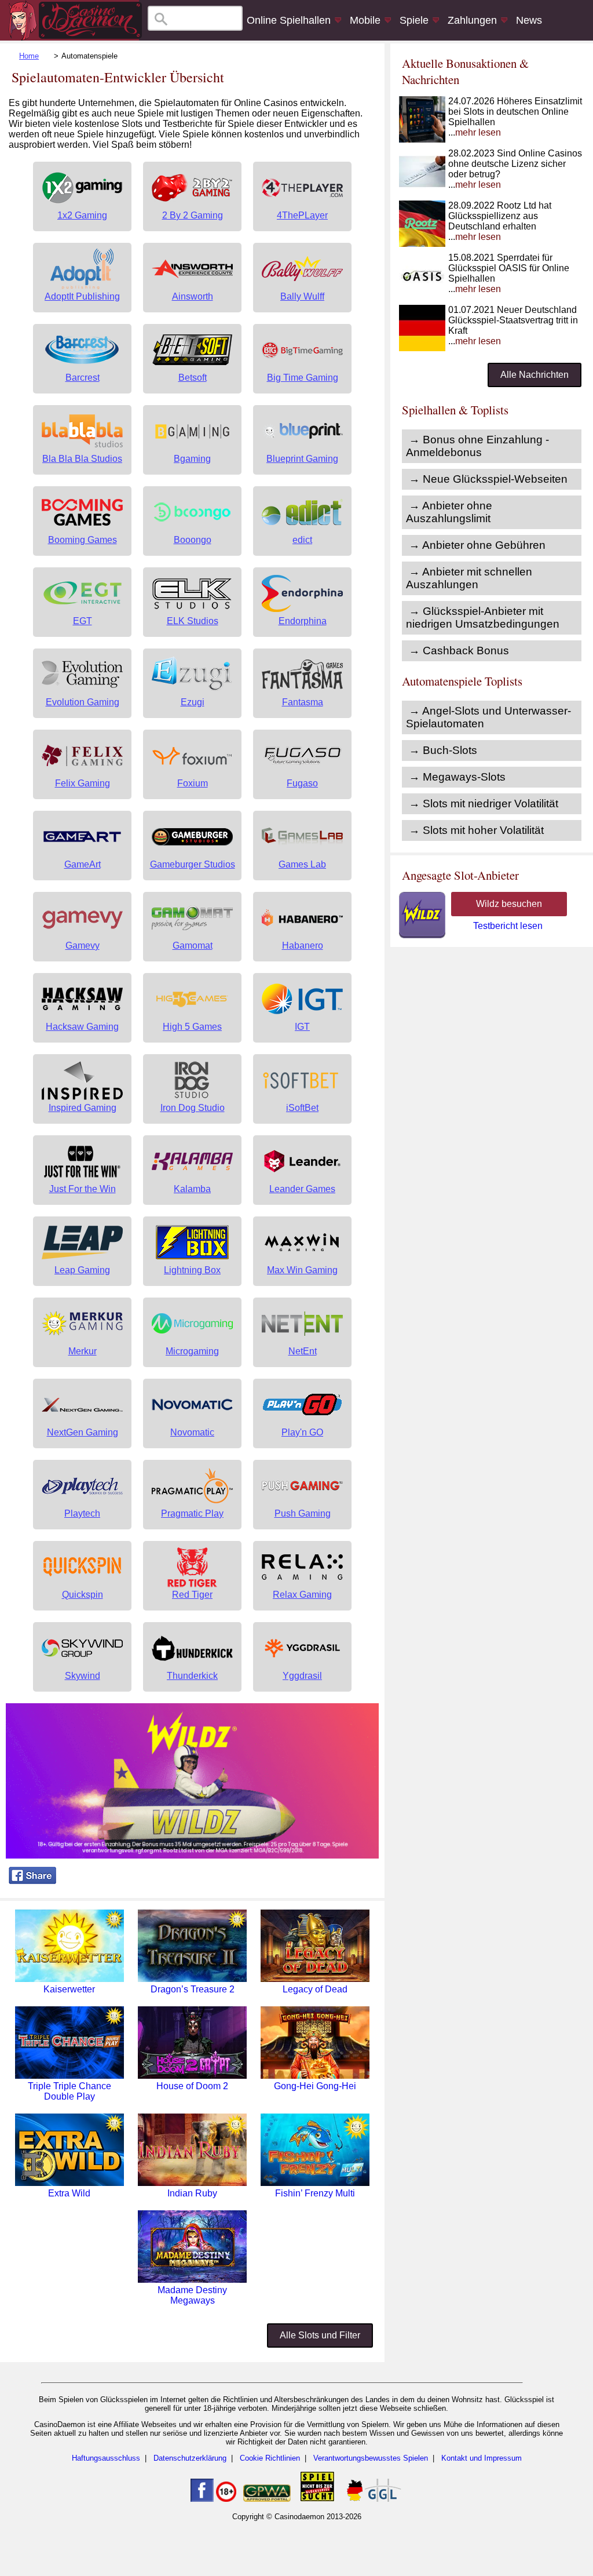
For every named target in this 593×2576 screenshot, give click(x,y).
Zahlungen (472, 20)
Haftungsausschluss (106, 2458)
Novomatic (192, 1432)
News (529, 20)
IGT (302, 1027)
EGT (83, 621)
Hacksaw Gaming (82, 1027)
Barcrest (83, 378)
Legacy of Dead (315, 1989)
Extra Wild (69, 2193)
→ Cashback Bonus (459, 651)
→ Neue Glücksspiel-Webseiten (488, 479)
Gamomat (193, 945)
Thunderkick (192, 1676)
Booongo (193, 540)
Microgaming (192, 1351)
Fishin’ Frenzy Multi (315, 2193)
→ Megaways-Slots (457, 777)
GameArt (83, 864)
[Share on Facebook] (32, 1881)
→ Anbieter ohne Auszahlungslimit (449, 512)
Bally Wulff (302, 296)
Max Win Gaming (302, 1270)
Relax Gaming (302, 1595)
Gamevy (83, 945)
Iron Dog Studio (193, 1108)
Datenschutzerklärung (190, 2458)
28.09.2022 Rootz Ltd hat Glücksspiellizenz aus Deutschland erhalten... (500, 221)
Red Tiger (192, 1595)
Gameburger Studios (193, 864)
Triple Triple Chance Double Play (69, 2091)
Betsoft (193, 378)
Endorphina (303, 621)
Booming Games (83, 540)
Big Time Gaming (303, 378)
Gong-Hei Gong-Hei (315, 2086)
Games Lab (302, 864)
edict (302, 540)
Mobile (365, 20)
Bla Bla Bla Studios (82, 459)
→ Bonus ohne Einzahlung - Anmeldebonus (477, 446)
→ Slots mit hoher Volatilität (476, 830)
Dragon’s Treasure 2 (193, 1989)
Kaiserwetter (69, 1989)
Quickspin (83, 1595)
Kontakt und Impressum (482, 2458)
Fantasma (303, 702)
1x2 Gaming (82, 215)
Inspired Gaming (83, 1108)
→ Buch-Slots (443, 750)
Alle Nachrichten (535, 375)
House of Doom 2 (192, 2086)
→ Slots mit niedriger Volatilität (484, 804)
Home (29, 56)
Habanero (303, 945)
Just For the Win (83, 1189)
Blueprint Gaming (302, 459)
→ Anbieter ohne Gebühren (477, 545)
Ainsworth (193, 296)
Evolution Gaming (83, 702)
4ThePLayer (302, 215)
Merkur (83, 1351)
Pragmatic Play (192, 1513)
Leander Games (302, 1189)
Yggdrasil (302, 1676)
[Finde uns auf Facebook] (202, 2499)
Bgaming (192, 459)
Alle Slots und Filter (320, 2335)
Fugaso (302, 783)
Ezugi (193, 702)
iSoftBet (302, 1108)
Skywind (83, 1676)
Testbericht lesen (508, 926)
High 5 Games (192, 1027)
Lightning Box (192, 1270)
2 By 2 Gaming (193, 215)
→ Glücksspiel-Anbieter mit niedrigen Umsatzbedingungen (483, 617)
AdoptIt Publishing (82, 296)
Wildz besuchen (509, 904)
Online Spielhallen (289, 20)
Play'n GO (302, 1432)
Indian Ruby (192, 2193)
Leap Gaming (82, 1270)
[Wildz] (192, 1855)
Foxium (193, 783)
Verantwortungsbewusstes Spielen (371, 2458)
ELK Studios (193, 621)
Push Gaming (303, 1513)
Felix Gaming (83, 783)
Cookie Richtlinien (270, 2458)
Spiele (414, 20)
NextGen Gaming (83, 1432)
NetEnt (303, 1351)
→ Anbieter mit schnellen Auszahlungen (469, 578)
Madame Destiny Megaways (192, 2295)
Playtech (82, 1513)
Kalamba (192, 1189)
